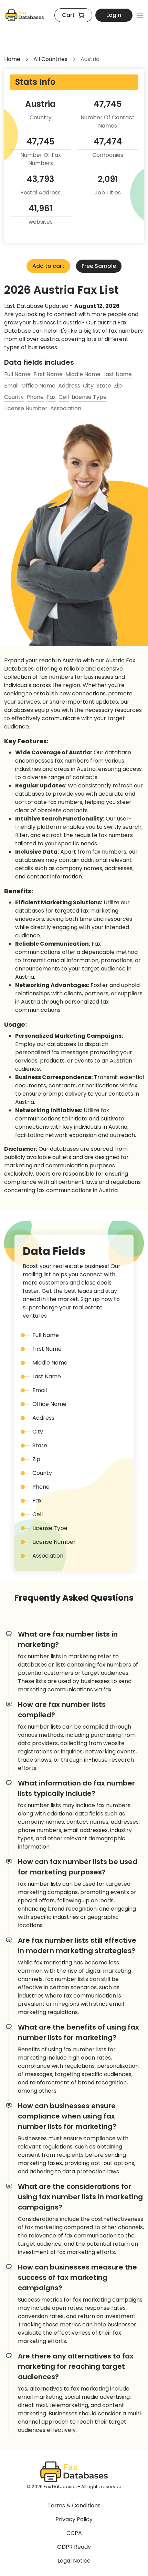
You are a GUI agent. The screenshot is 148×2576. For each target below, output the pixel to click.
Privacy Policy (74, 2519)
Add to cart (48, 266)
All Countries (50, 59)
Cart (68, 15)
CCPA (74, 2533)
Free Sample (99, 266)
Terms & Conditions (74, 2505)
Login (114, 15)
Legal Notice (74, 2561)
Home (12, 59)
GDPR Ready (74, 2547)
